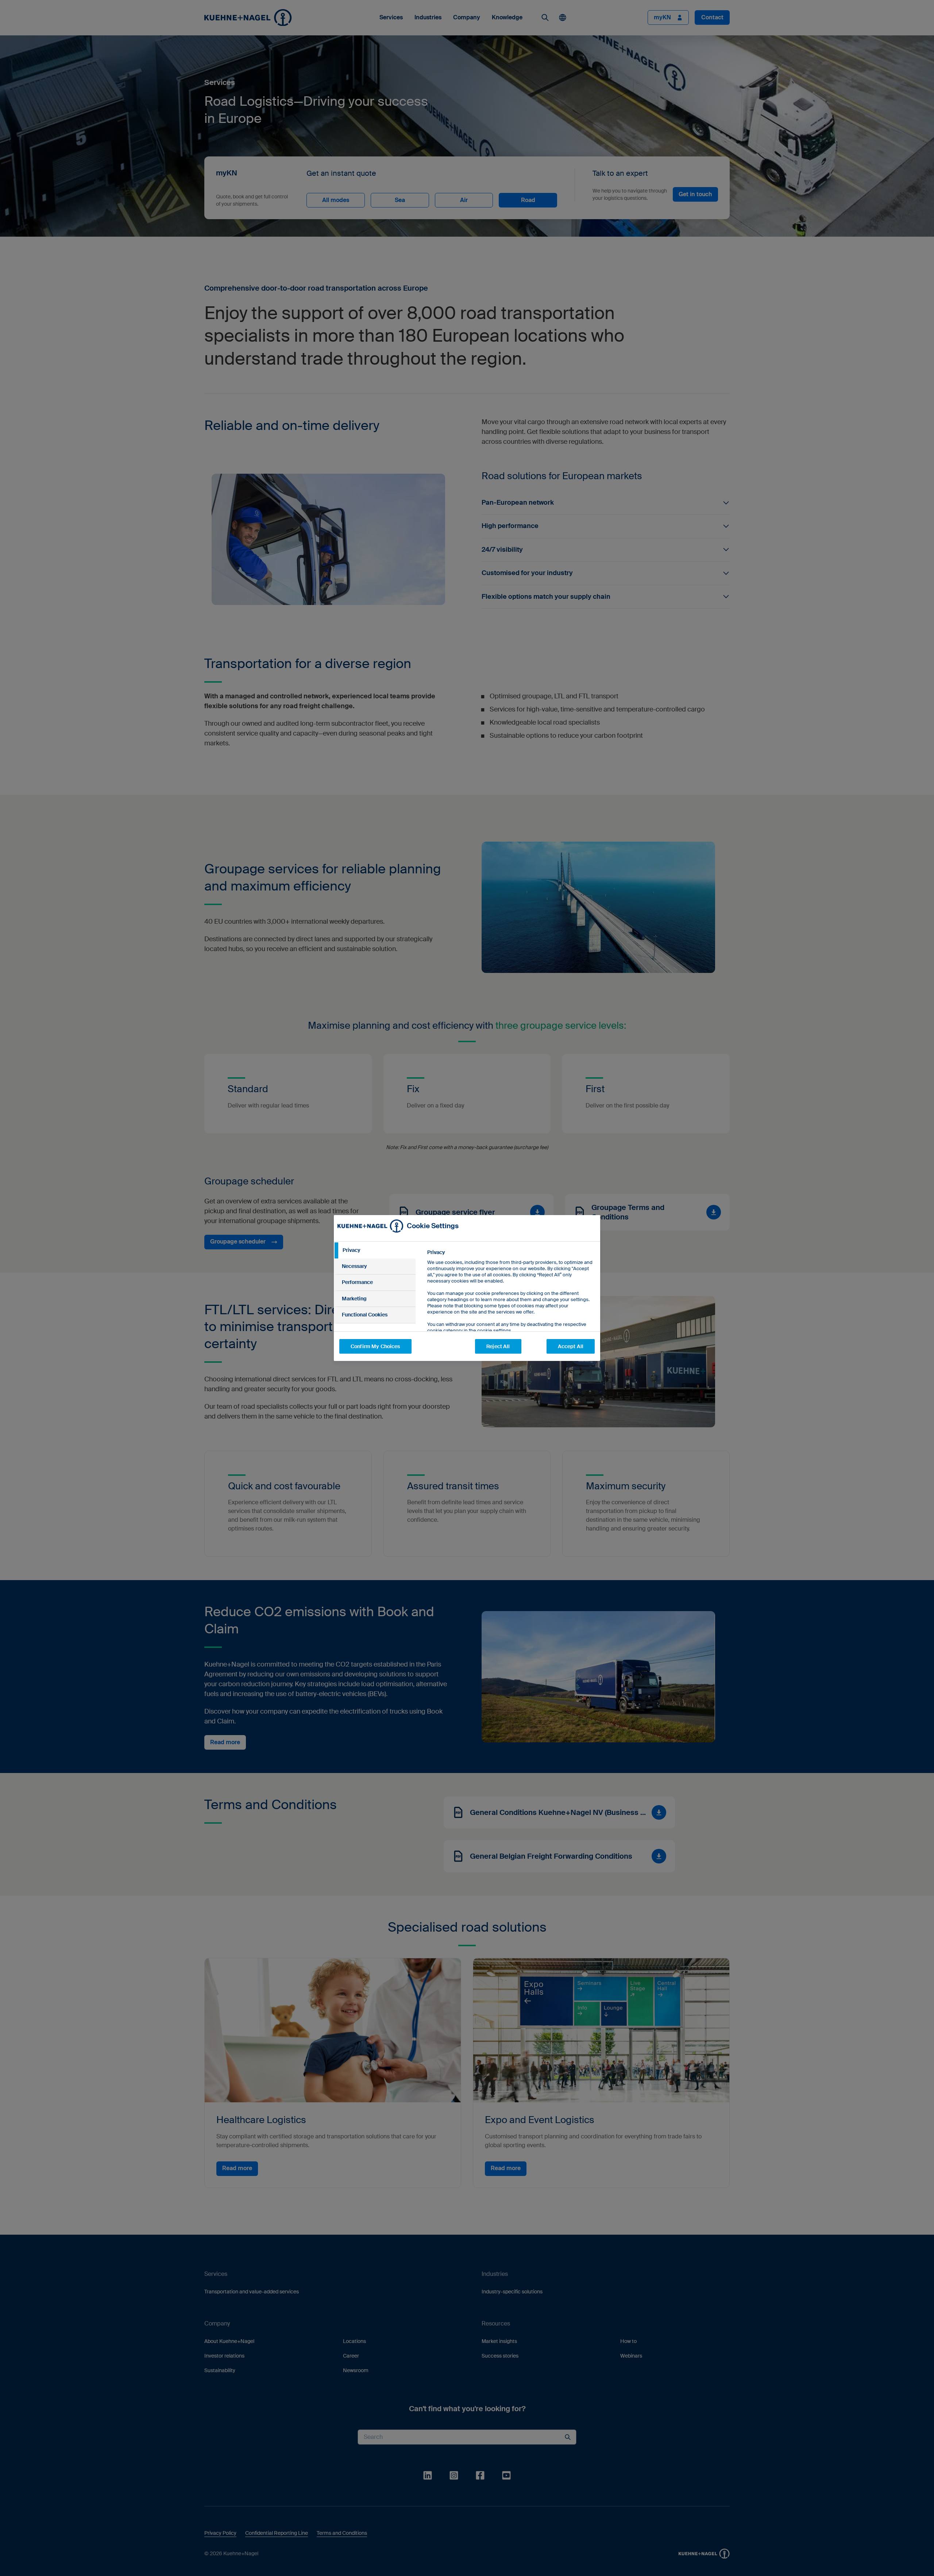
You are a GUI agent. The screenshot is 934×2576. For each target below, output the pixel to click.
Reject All (498, 1346)
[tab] (375, 1250)
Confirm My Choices (375, 1346)
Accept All (571, 1346)
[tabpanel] (511, 1308)
